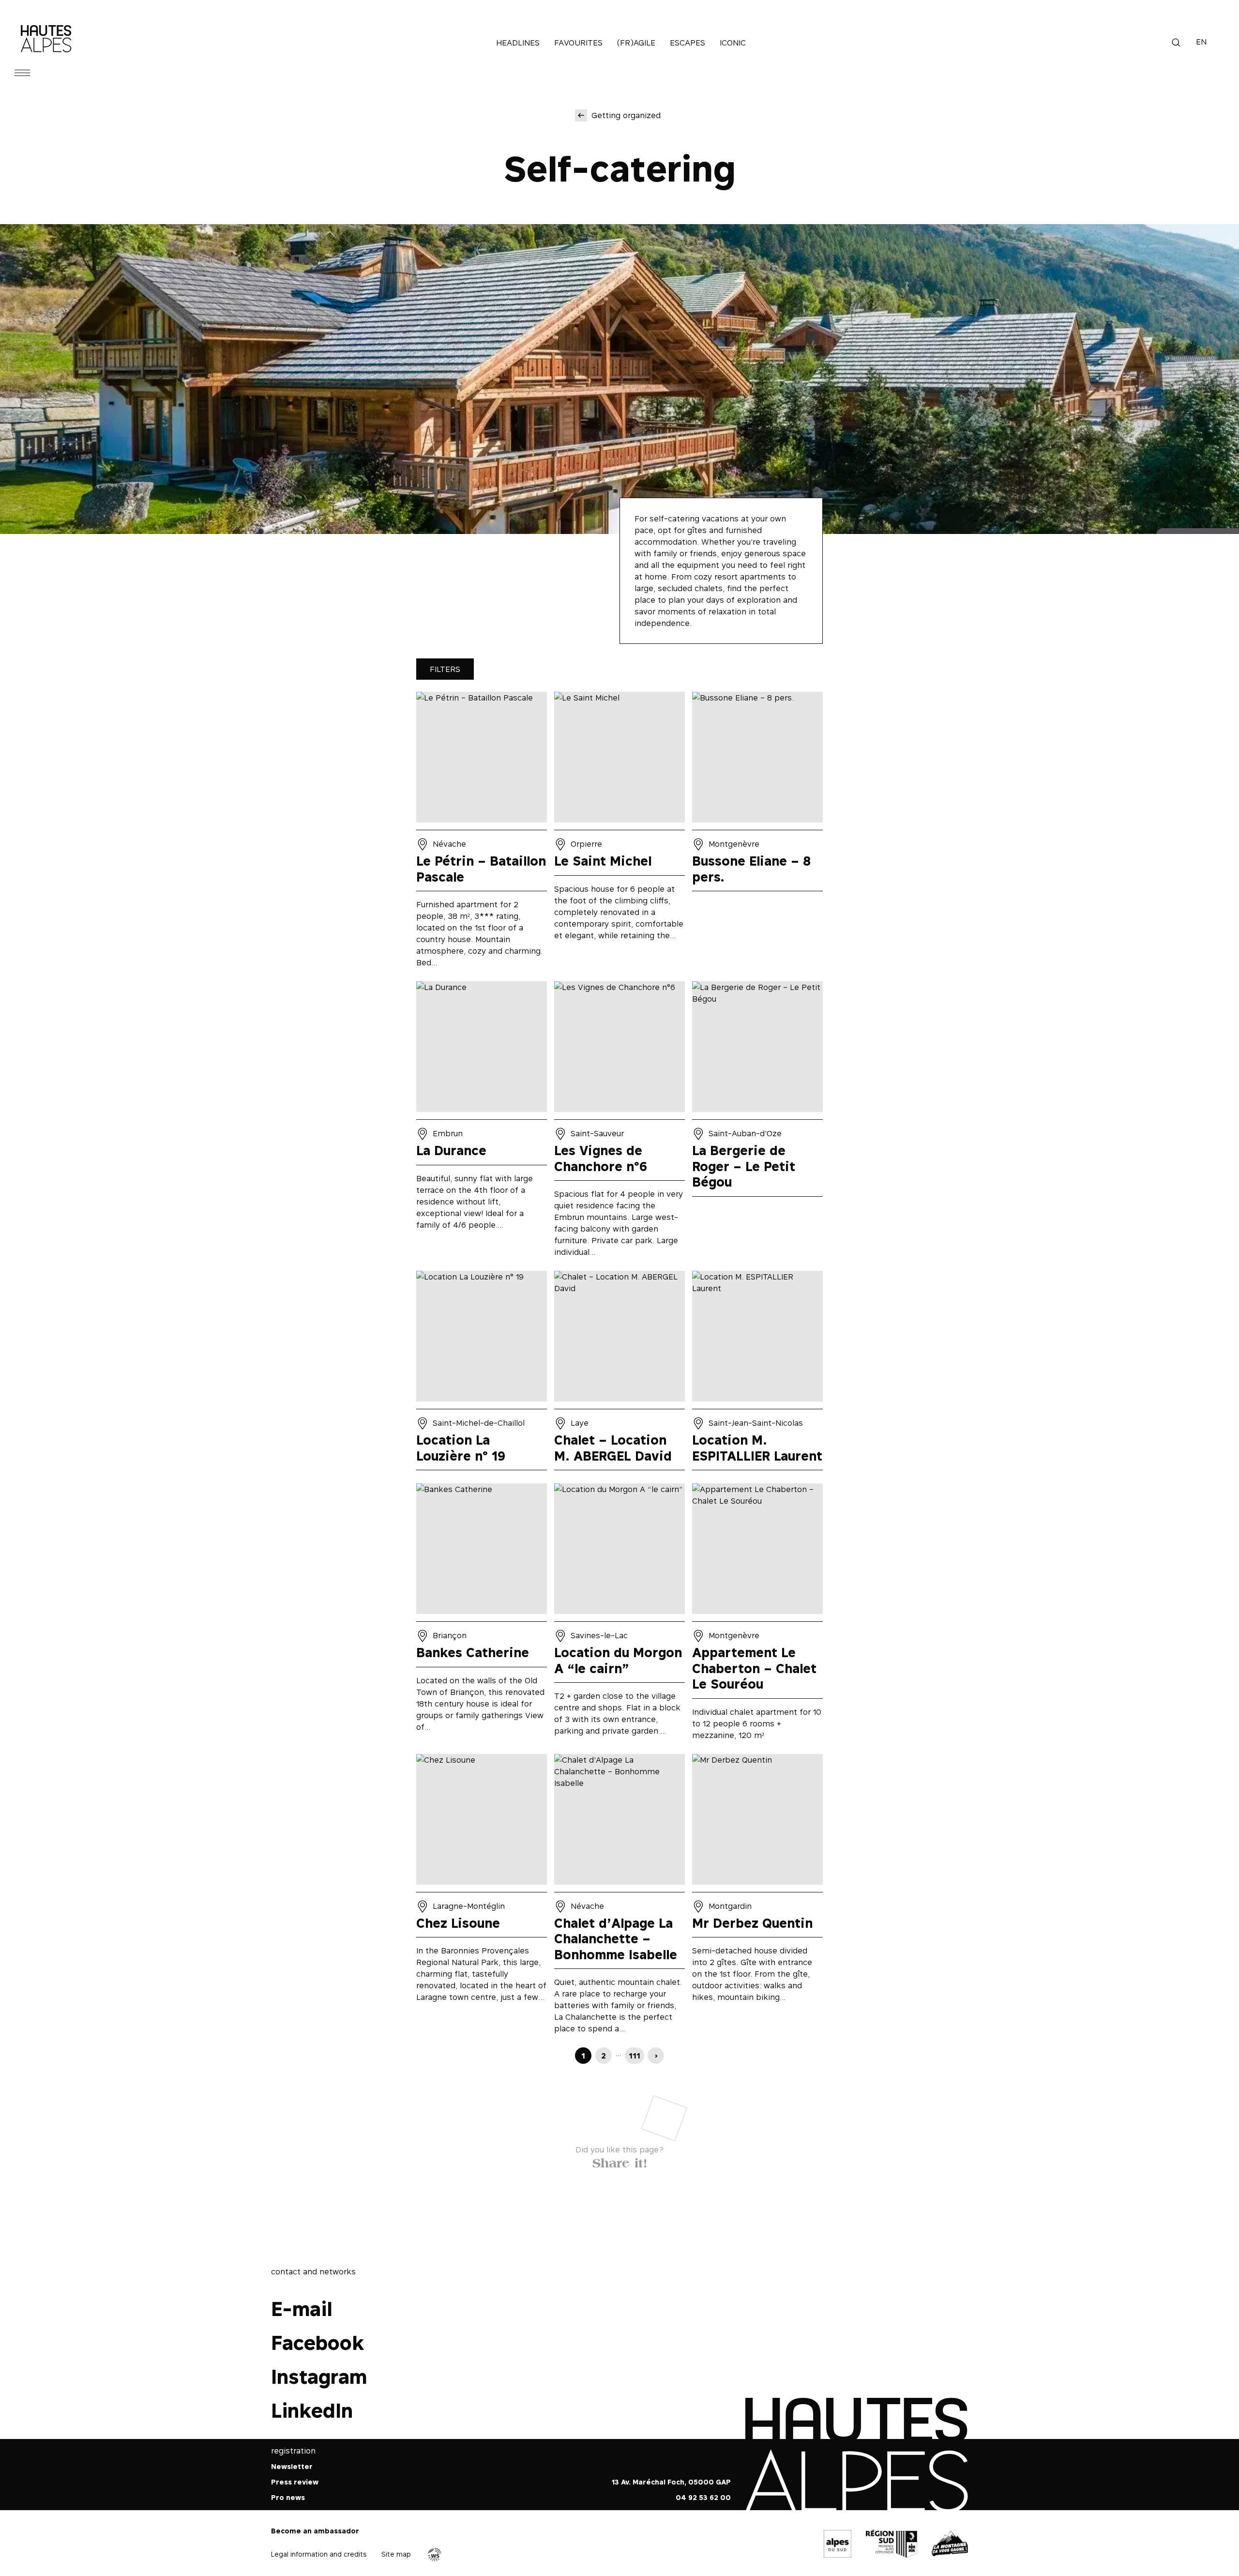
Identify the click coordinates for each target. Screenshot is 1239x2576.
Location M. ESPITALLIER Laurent (757, 1373)
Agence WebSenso (435, 2555)
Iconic (733, 43)
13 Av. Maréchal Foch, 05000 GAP (671, 2482)
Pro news (288, 2498)
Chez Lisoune (482, 1897)
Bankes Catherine (482, 1615)
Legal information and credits (319, 2554)
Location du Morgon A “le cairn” (619, 1615)
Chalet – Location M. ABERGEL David (619, 1373)
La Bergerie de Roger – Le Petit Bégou (757, 1122)
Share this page (620, 2161)
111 (635, 2056)
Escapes (687, 43)
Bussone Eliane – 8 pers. (757, 833)
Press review (295, 2482)
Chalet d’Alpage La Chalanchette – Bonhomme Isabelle (619, 1897)
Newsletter (292, 2467)
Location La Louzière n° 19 (482, 1373)
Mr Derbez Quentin (757, 1897)
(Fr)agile (636, 43)
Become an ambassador (315, 2531)
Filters (445, 669)
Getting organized (626, 115)
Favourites (578, 43)
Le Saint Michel (619, 833)
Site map (396, 2554)
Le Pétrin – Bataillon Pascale (482, 833)
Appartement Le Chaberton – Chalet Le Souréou (757, 1615)
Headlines (518, 43)
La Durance (482, 1122)
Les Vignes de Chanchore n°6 (619, 1122)
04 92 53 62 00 (703, 2498)
